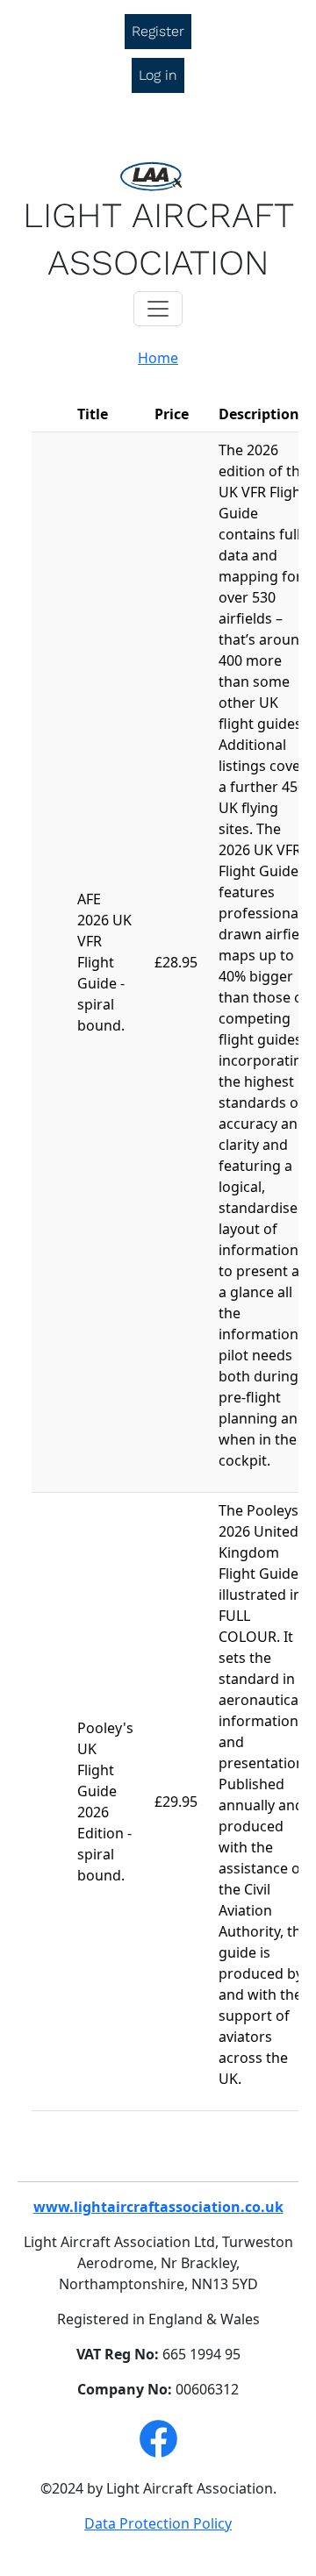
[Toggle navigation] (158, 309)
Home (158, 358)
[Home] (158, 176)
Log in (158, 75)
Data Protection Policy (158, 2523)
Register (158, 31)
